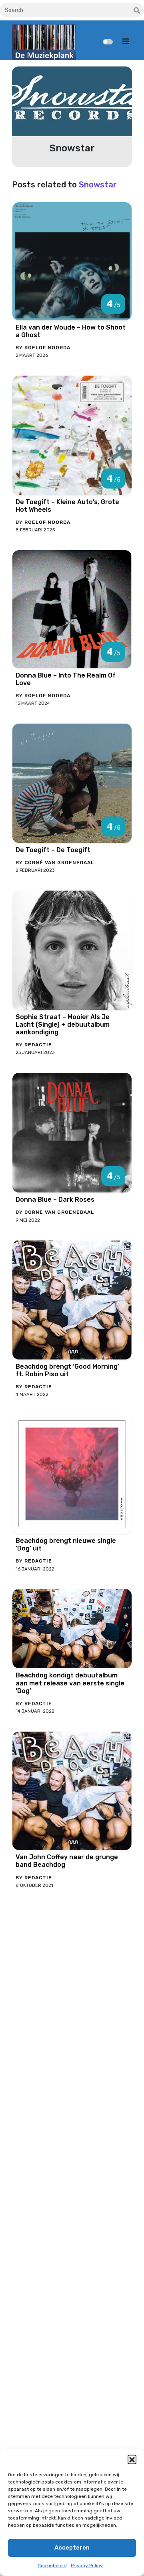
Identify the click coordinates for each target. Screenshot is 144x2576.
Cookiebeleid (52, 2566)
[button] (132, 2459)
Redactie (38, 1045)
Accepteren (72, 2548)
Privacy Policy (87, 2566)
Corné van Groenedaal (59, 863)
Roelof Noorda (47, 348)
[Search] (137, 11)
